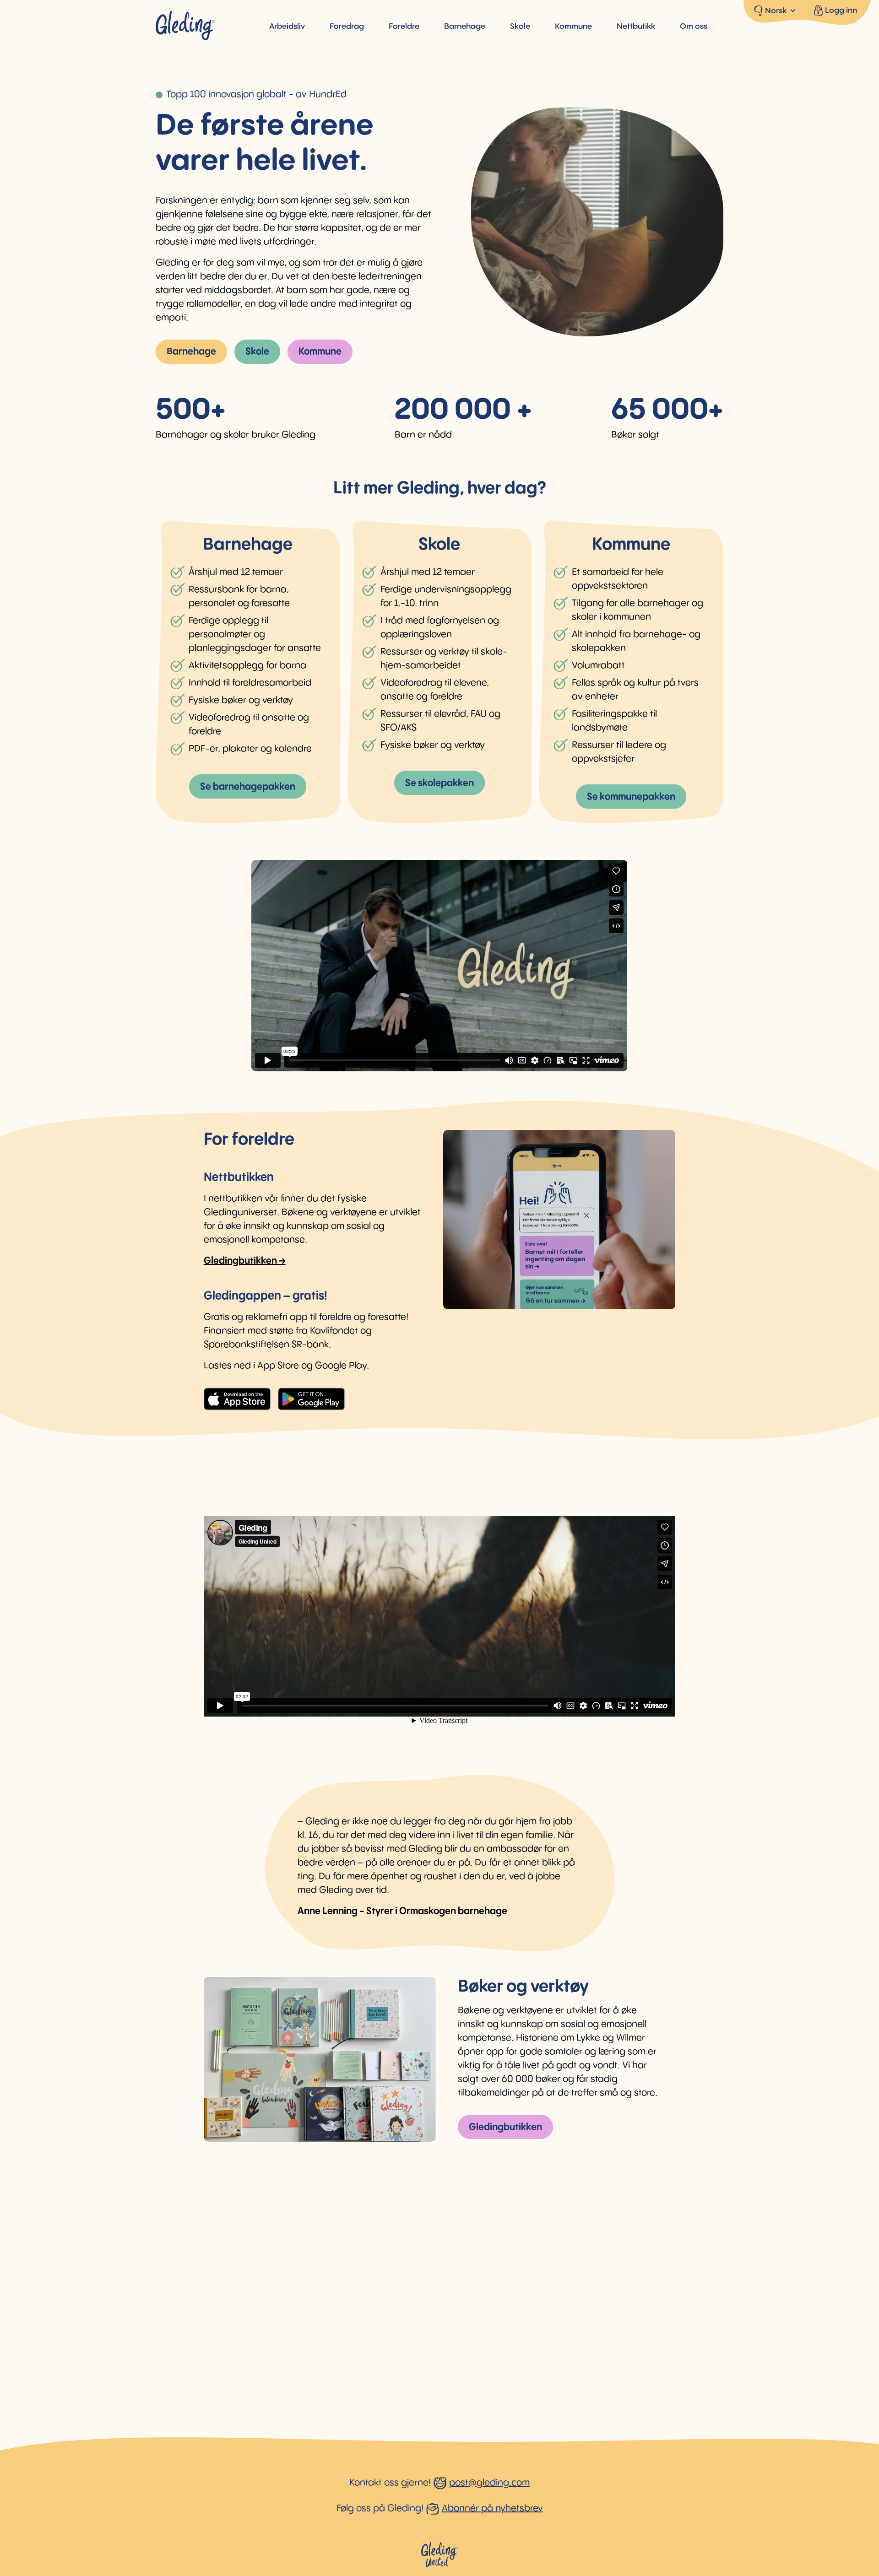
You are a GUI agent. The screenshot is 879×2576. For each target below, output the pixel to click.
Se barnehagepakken (248, 787)
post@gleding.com (489, 2483)
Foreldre (404, 27)
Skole (520, 27)
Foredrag (347, 27)
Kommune (573, 27)
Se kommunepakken (631, 797)
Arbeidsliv (287, 27)
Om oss (694, 27)
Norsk (776, 11)
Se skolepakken (439, 783)
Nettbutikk (636, 27)
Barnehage (465, 27)
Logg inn (841, 11)
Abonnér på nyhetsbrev (492, 2508)
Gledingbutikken (505, 2127)
